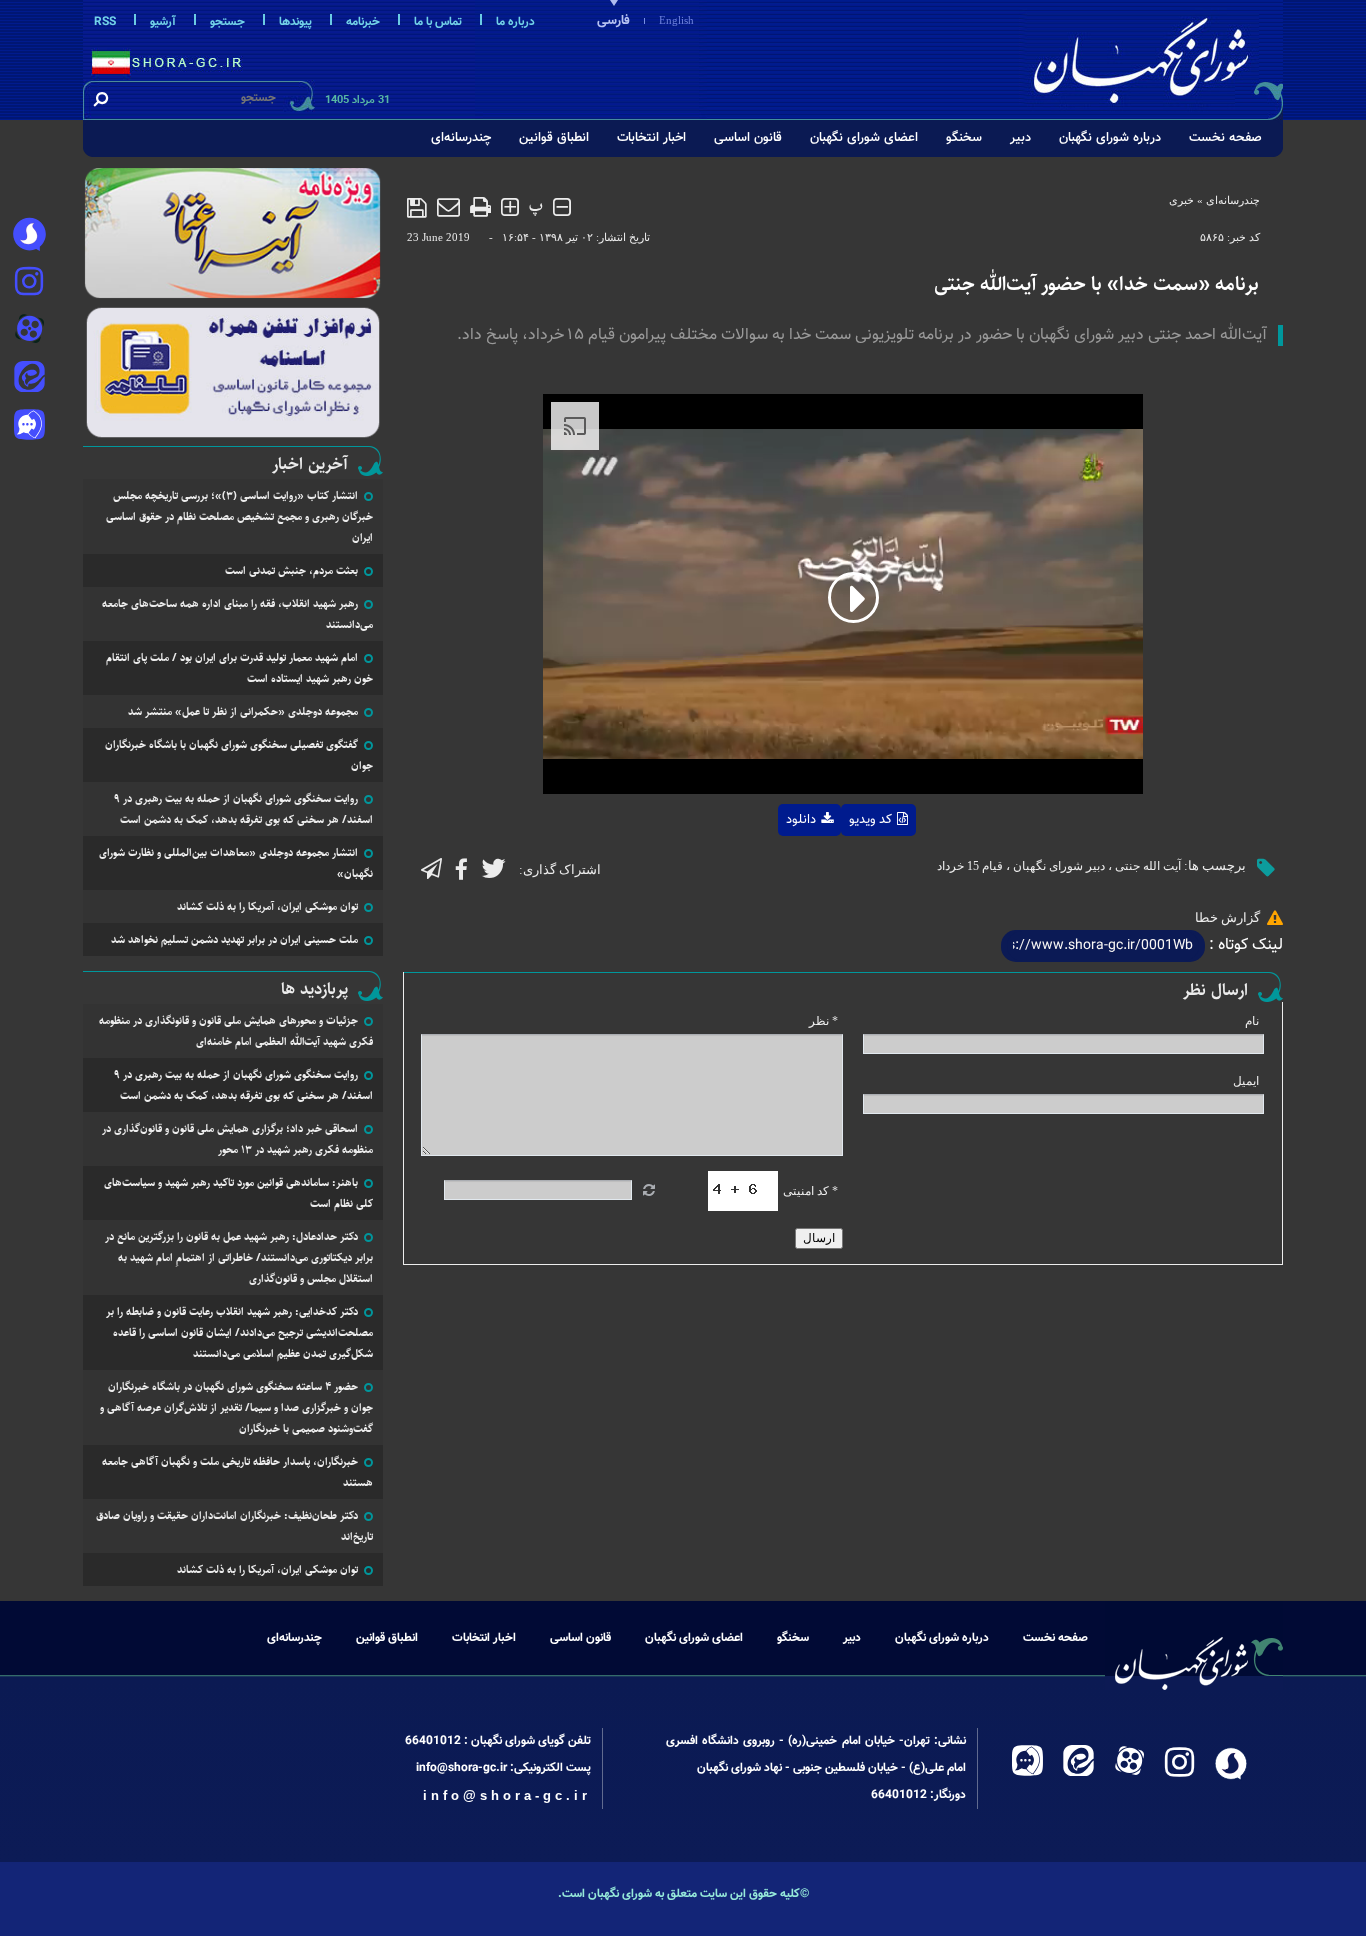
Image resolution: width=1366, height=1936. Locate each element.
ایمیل (1246, 1081)
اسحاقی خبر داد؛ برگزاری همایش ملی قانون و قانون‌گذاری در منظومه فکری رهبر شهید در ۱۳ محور (237, 1139)
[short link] (1103, 946)
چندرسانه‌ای (461, 138)
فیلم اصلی (768, 872)
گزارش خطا (1227, 917)
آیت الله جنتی (1148, 866)
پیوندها (295, 22)
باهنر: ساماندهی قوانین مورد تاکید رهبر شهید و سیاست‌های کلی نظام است (238, 1193)
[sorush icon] (29, 235)
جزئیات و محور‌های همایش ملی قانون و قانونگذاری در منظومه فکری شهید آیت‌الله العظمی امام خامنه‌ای (236, 1031)
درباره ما (515, 22)
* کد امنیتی (810, 1191)
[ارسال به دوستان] (448, 207)
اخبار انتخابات (651, 138)
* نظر (823, 1021)
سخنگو (964, 138)
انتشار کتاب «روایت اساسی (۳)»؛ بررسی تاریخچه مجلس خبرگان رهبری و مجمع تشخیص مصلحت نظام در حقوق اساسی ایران (239, 516)
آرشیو (163, 22)
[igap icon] (29, 427)
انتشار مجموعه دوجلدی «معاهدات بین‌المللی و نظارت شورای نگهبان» (236, 863)
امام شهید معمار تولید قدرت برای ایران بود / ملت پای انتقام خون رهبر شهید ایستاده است (239, 668)
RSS (105, 22)
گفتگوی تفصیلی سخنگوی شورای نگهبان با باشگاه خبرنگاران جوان (239, 755)
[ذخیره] (417, 208)
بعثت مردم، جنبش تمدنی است (291, 570)
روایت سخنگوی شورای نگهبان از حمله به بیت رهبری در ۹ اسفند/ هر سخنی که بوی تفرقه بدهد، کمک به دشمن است (243, 809)
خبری (1181, 200)
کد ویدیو (870, 820)
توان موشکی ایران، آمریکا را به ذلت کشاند (267, 906)
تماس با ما (438, 22)
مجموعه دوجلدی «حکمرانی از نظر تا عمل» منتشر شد (243, 711)
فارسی (613, 21)
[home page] (1155, 56)
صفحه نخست (1225, 138)
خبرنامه (363, 22)
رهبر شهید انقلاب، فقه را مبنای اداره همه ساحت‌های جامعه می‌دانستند (237, 614)
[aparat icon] (29, 331)
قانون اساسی (748, 138)
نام (1252, 1021)
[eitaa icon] (29, 379)
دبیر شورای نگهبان (1059, 866)
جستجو (227, 22)
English (676, 20)
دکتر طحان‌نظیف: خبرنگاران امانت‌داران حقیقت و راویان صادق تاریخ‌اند (234, 1526)
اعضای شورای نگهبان (864, 138)
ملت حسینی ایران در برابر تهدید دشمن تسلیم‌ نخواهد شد (234, 939)
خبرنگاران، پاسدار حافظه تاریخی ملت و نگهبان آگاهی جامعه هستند (237, 1472)
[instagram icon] (29, 283)
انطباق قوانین (554, 138)
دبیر (1020, 138)
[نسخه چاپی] (480, 207)
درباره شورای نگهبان (1110, 138)
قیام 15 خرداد (970, 866)
